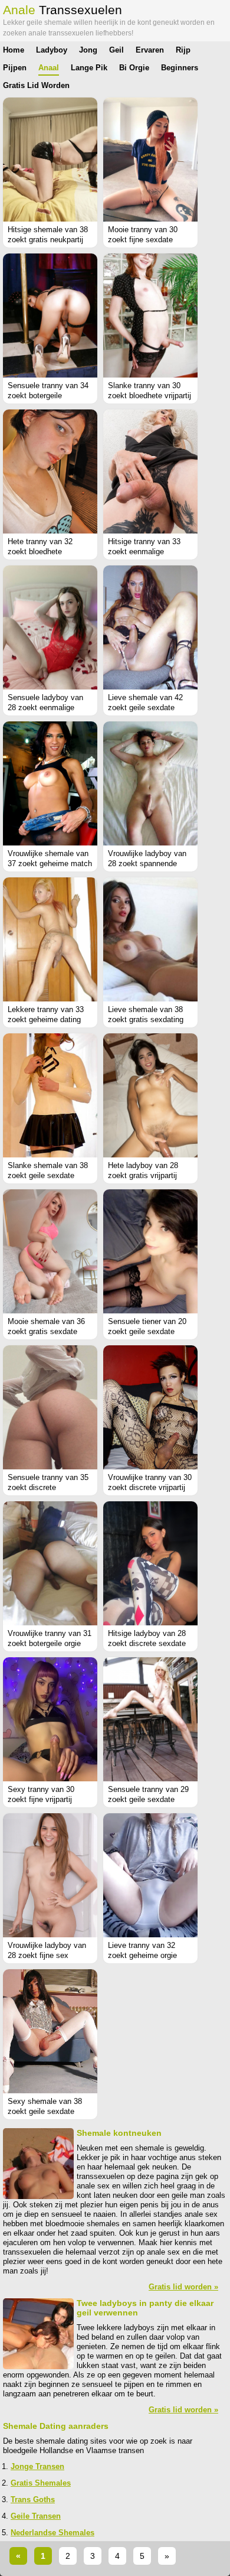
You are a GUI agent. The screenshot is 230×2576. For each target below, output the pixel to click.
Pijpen (15, 68)
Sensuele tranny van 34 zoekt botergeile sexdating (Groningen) (48, 396)
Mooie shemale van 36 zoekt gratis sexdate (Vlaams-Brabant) (46, 1331)
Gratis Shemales (41, 2483)
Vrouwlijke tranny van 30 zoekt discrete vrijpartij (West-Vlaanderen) (150, 1487)
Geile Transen (36, 2516)
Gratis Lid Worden (36, 85)
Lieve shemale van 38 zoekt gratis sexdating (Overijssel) (146, 1019)
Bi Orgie (134, 68)
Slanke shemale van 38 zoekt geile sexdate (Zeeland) (48, 1175)
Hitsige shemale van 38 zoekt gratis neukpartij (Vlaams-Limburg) (48, 240)
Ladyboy (52, 50)
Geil (116, 50)
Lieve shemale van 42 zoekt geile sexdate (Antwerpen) (145, 708)
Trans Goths (33, 2499)
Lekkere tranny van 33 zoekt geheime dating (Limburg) (46, 1019)
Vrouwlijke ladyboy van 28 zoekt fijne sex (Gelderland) (47, 1955)
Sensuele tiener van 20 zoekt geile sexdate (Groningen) (147, 1331)
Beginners (180, 68)
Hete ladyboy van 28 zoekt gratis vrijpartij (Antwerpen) (143, 1175)
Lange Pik (89, 68)
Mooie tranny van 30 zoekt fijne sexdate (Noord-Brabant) (143, 240)
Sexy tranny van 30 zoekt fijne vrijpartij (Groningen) (41, 1799)
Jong (88, 50)
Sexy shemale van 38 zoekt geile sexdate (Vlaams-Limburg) (45, 2111)
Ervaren (150, 50)
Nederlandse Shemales (52, 2533)
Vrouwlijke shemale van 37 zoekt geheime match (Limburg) (50, 863)
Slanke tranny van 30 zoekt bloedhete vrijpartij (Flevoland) (149, 396)
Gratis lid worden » (183, 2287)
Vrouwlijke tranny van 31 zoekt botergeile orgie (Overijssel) (50, 1643)
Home (14, 50)
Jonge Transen (37, 2466)
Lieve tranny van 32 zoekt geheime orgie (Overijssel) (142, 1955)
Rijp (183, 50)
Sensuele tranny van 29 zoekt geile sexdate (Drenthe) (148, 1799)
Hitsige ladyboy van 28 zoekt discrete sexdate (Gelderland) (147, 1643)
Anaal (49, 68)
